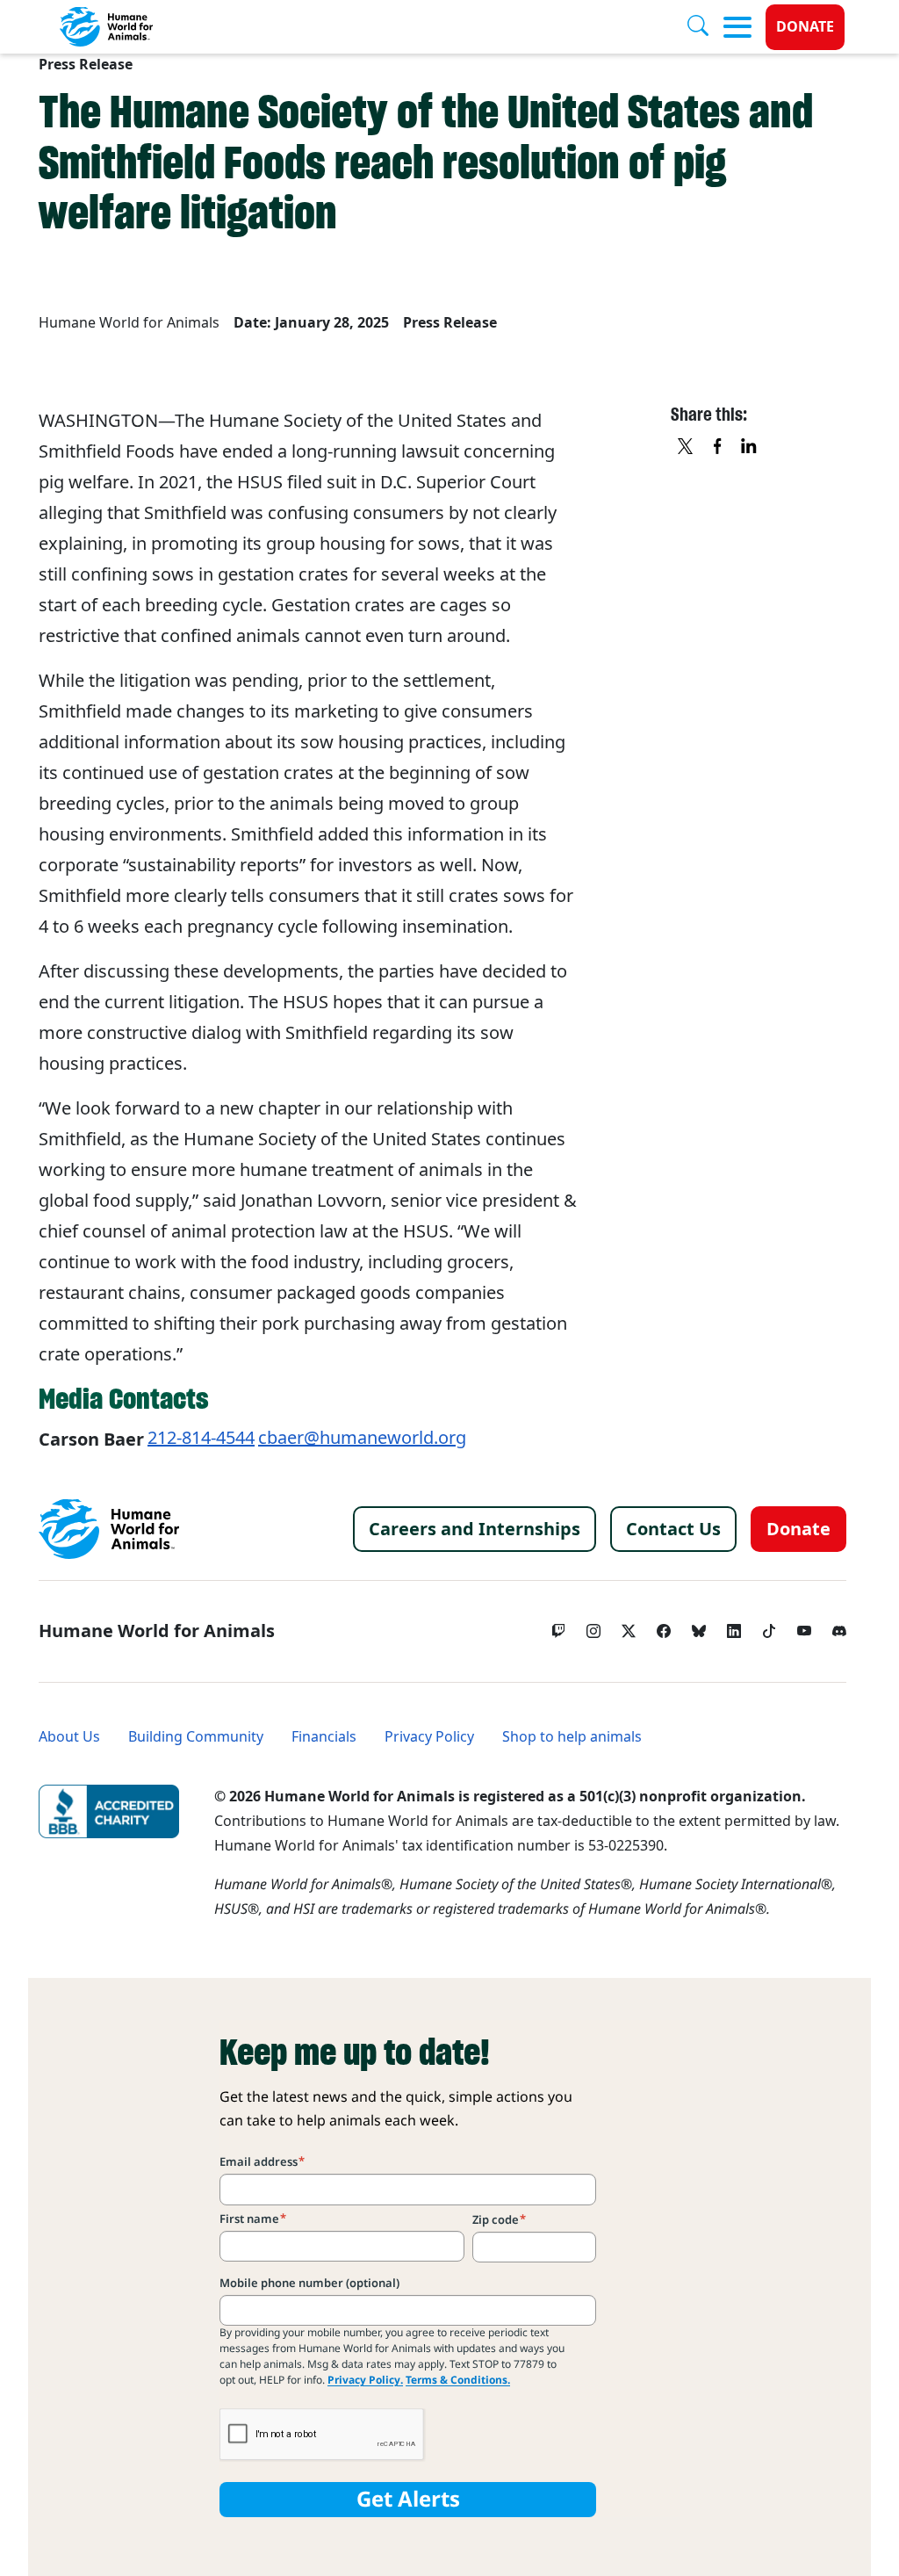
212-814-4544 (201, 1438)
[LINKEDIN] (750, 448)
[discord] (839, 1627)
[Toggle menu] (737, 27)
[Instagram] (593, 1627)
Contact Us (673, 1529)
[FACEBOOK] (718, 448)
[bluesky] (699, 1627)
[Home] (109, 1529)
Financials (324, 1737)
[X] (687, 448)
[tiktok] (769, 1627)
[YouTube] (804, 1627)
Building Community (196, 1737)
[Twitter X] (629, 1627)
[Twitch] (558, 1627)
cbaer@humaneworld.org (362, 1438)
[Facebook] (664, 1627)
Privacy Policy (429, 1737)
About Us (69, 1737)
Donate (805, 27)
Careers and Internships (475, 1529)
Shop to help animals (572, 1737)
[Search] (705, 27)
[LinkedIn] (734, 1627)
